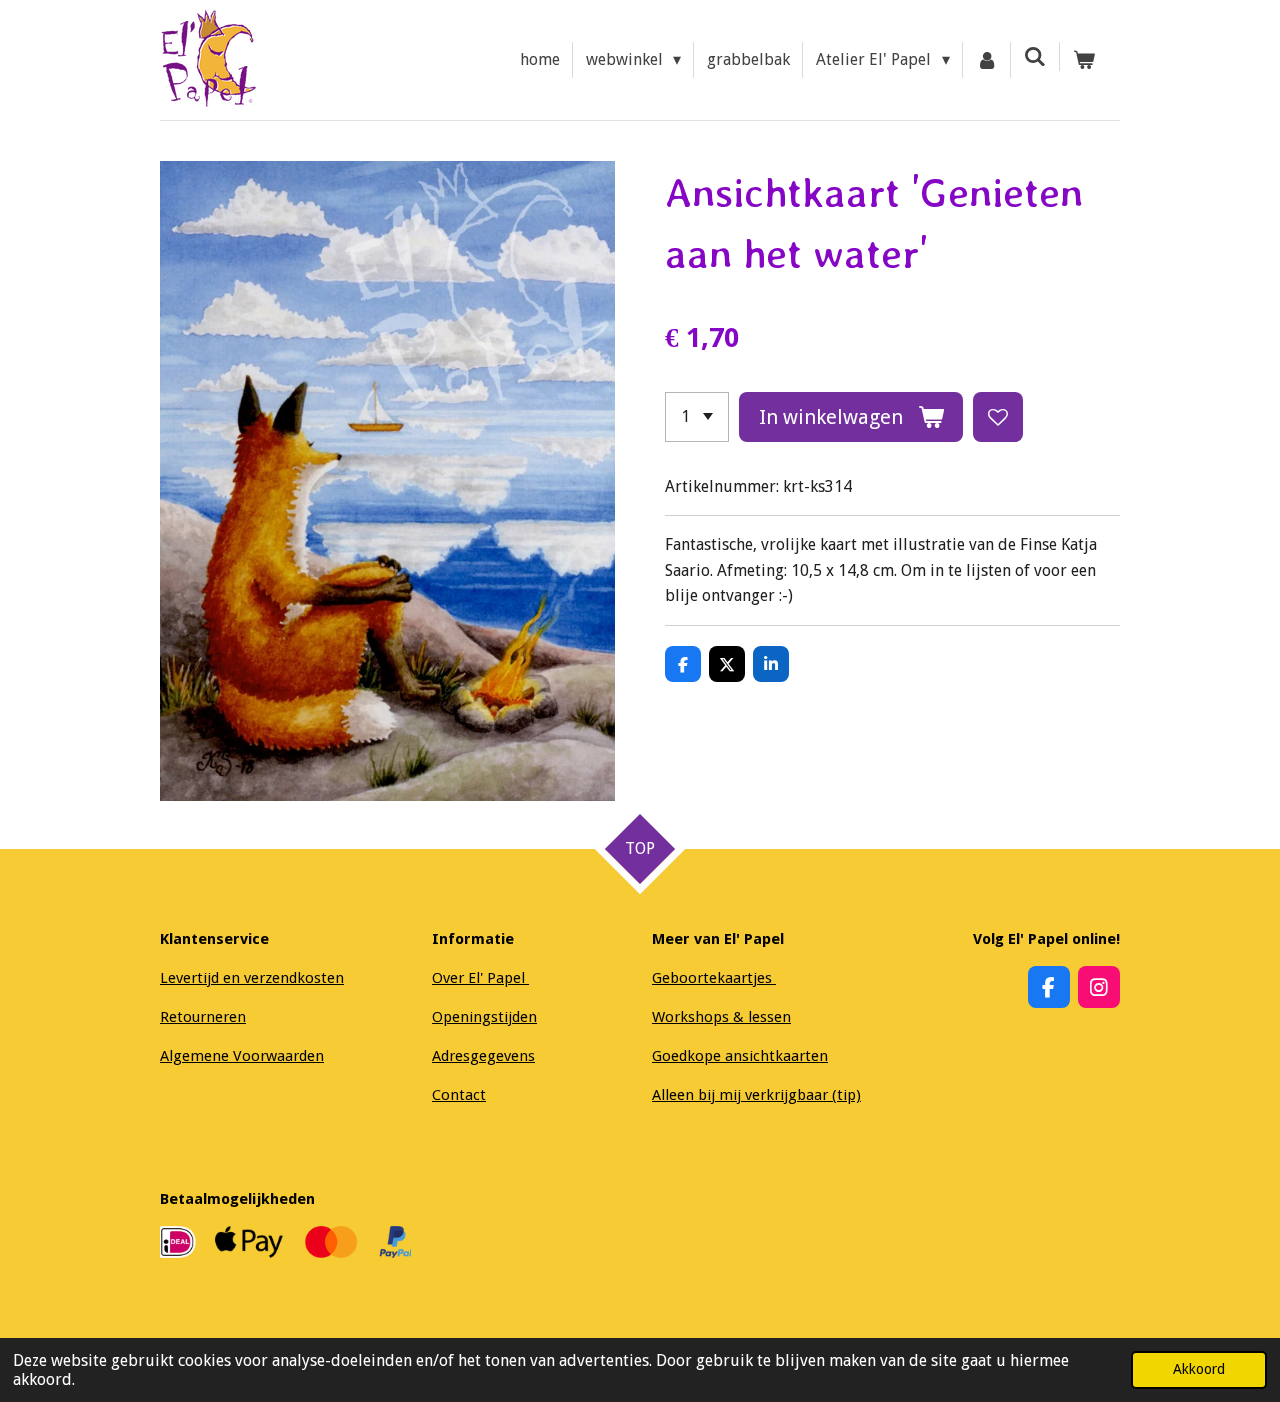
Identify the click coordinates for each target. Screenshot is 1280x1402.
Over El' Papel (480, 978)
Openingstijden (484, 1017)
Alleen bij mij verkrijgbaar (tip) (756, 1095)
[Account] (987, 60)
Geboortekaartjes (714, 978)
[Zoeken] (1035, 56)
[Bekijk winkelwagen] (1084, 60)
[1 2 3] (697, 417)
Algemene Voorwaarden (242, 1056)
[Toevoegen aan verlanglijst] (998, 417)
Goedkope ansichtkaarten (740, 1056)
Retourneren (203, 1017)
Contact (459, 1095)
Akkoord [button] (1199, 1369)
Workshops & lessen (721, 1017)
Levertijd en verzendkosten (252, 978)
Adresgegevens (483, 1056)
